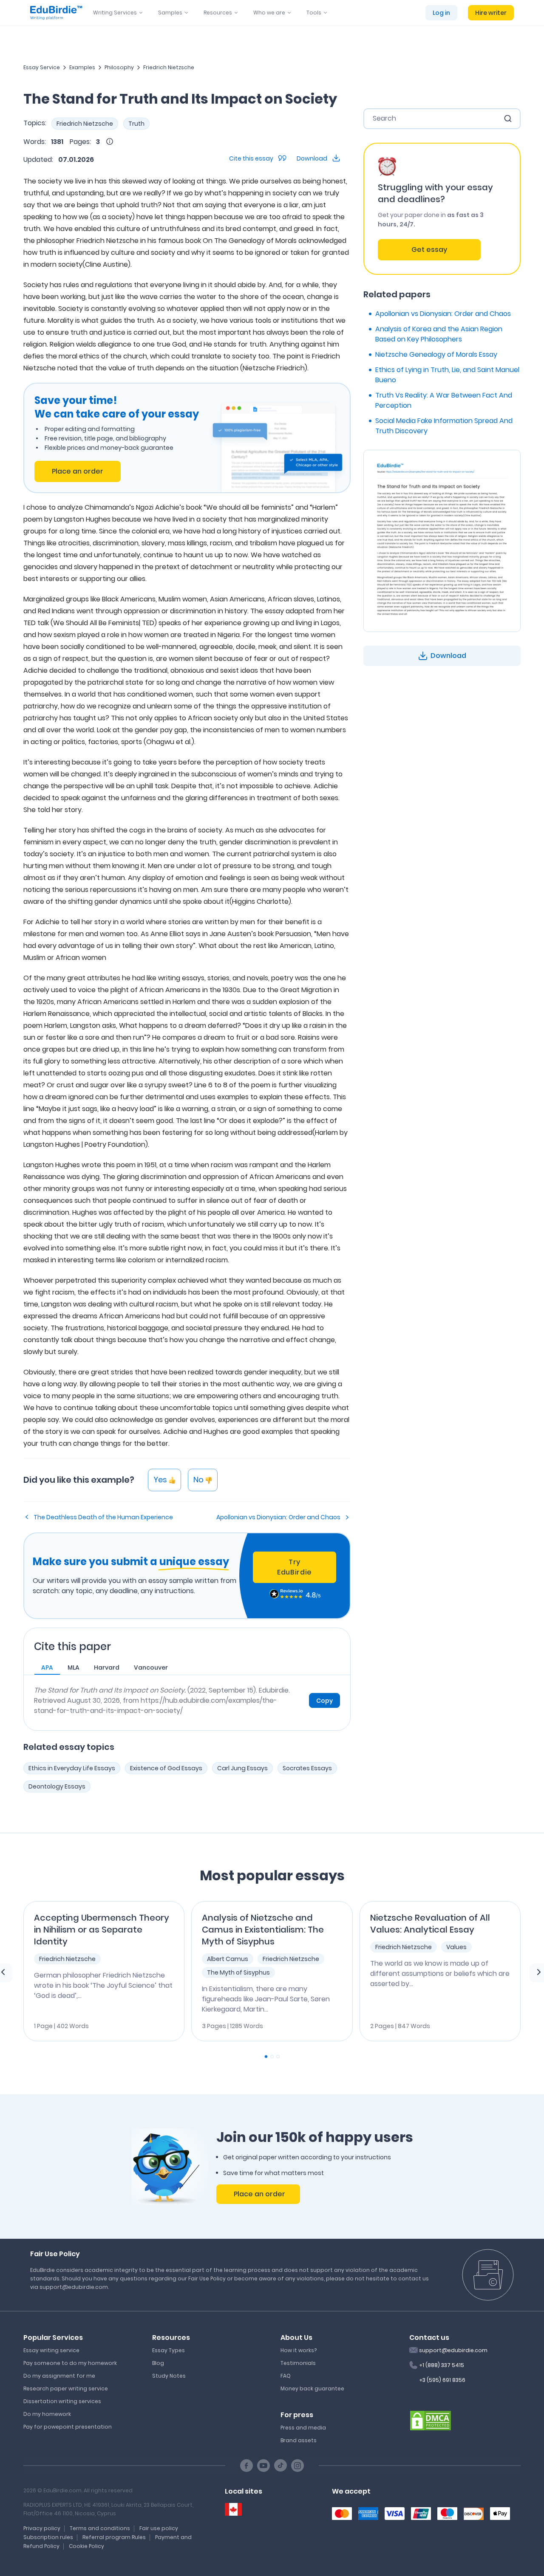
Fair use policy (159, 2528)
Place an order (78, 471)
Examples (82, 67)
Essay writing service (51, 2350)
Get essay (429, 250)
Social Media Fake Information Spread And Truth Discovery (444, 426)
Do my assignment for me (59, 2376)
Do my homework (47, 2414)
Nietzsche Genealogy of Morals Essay (436, 354)
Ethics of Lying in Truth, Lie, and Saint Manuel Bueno (447, 375)
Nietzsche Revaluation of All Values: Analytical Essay (430, 1924)
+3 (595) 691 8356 (442, 2380)
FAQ (286, 2376)
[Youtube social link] (263, 2466)
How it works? (299, 2350)
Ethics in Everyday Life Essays (72, 1768)
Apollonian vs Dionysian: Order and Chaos (278, 1517)
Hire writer (491, 13)
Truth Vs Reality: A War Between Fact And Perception (444, 400)
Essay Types (169, 2350)
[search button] (508, 119)
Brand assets (299, 2440)
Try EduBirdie (295, 1567)
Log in (441, 13)
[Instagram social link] (297, 2466)
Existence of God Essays (166, 1768)
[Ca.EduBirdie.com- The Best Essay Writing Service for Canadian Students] (233, 2510)
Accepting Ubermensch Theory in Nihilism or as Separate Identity (102, 1930)
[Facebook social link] (246, 2466)
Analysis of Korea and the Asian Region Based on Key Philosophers (439, 334)
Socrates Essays (307, 1768)
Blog (158, 2363)
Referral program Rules (114, 2537)
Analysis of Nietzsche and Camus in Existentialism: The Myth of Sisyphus (263, 1930)
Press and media (303, 2428)
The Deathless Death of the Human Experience (103, 1517)
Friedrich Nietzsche (169, 67)
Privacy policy (42, 2528)
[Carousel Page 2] (272, 2057)
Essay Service (42, 67)
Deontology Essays (57, 1786)
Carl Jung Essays (242, 1768)
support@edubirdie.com (453, 2350)
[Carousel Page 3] (278, 2057)
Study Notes (169, 2376)
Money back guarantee (312, 2388)
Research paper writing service (66, 2388)
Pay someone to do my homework (70, 2363)
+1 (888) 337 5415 (442, 2365)
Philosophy (119, 67)
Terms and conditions (100, 2528)
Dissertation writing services (62, 2401)
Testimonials (298, 2363)
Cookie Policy (86, 2546)
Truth (136, 124)
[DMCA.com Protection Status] (431, 2420)
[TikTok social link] (280, 2466)
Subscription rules (48, 2537)
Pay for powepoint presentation (68, 2427)
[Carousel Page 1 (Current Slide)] (266, 2057)
